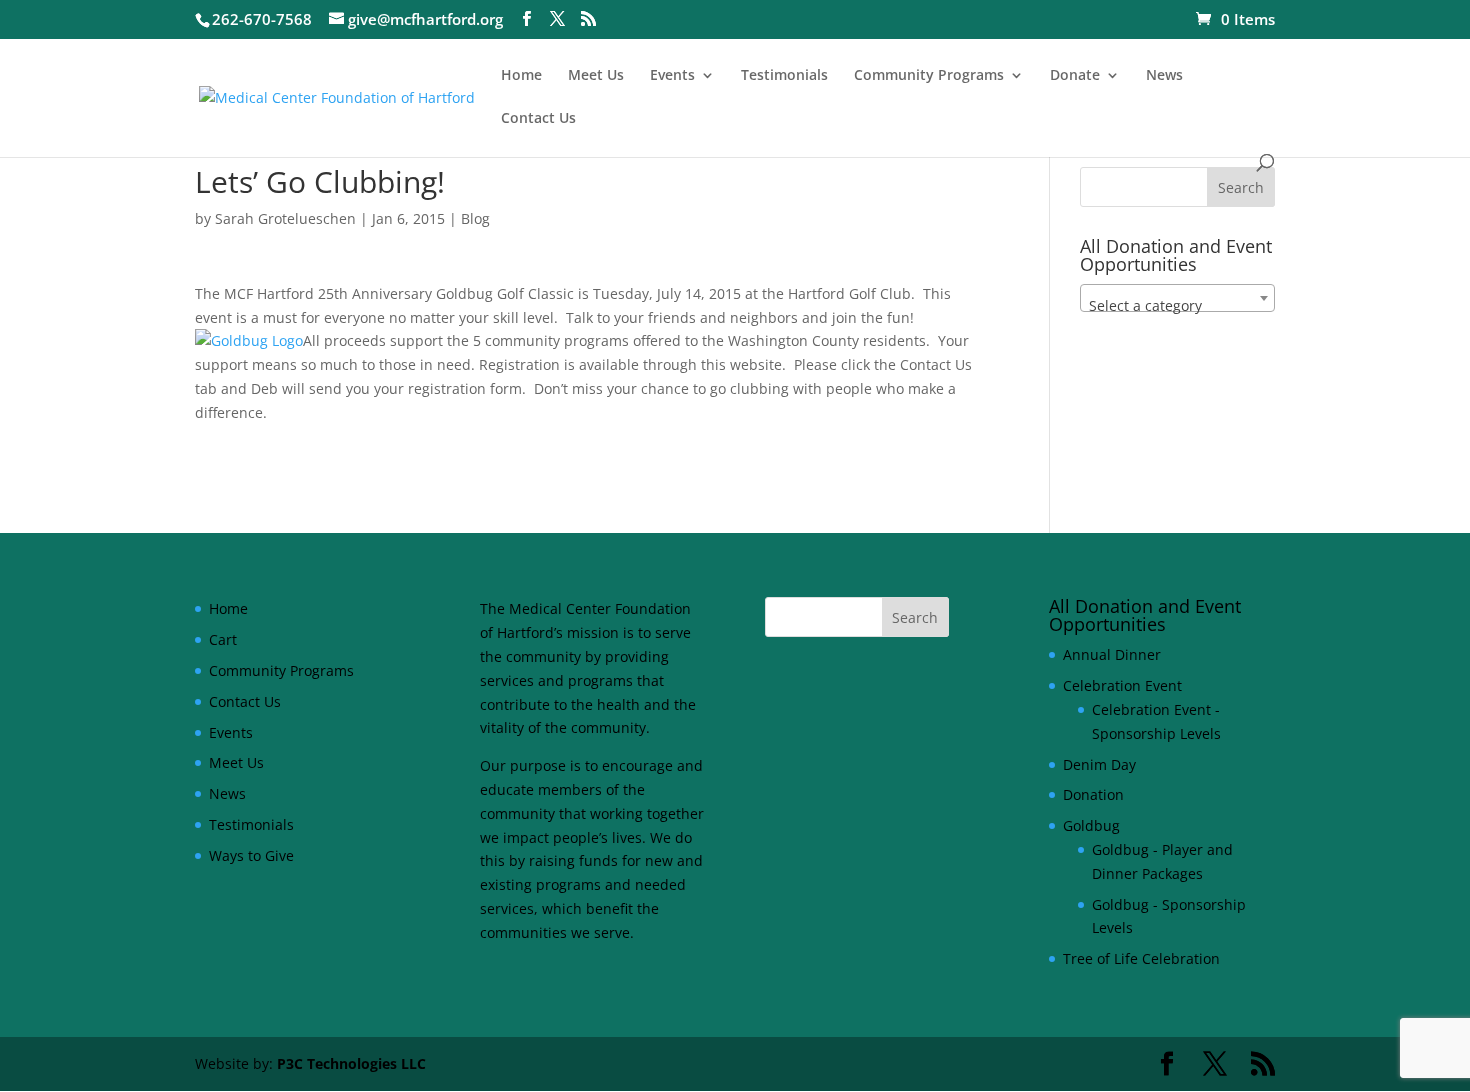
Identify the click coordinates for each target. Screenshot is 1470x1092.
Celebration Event (1122, 685)
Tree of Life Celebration (1141, 958)
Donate (1075, 76)
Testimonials (784, 76)
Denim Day (1099, 764)
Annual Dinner (1112, 654)
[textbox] (1177, 306)
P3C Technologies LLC (351, 1063)
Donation (1093, 794)
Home (521, 76)
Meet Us (596, 76)
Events (672, 76)
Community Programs (929, 76)
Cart (223, 639)
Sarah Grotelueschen (285, 218)
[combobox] (1177, 298)
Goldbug (1091, 825)
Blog (475, 218)
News (1164, 76)
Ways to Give (251, 855)
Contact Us (538, 119)
